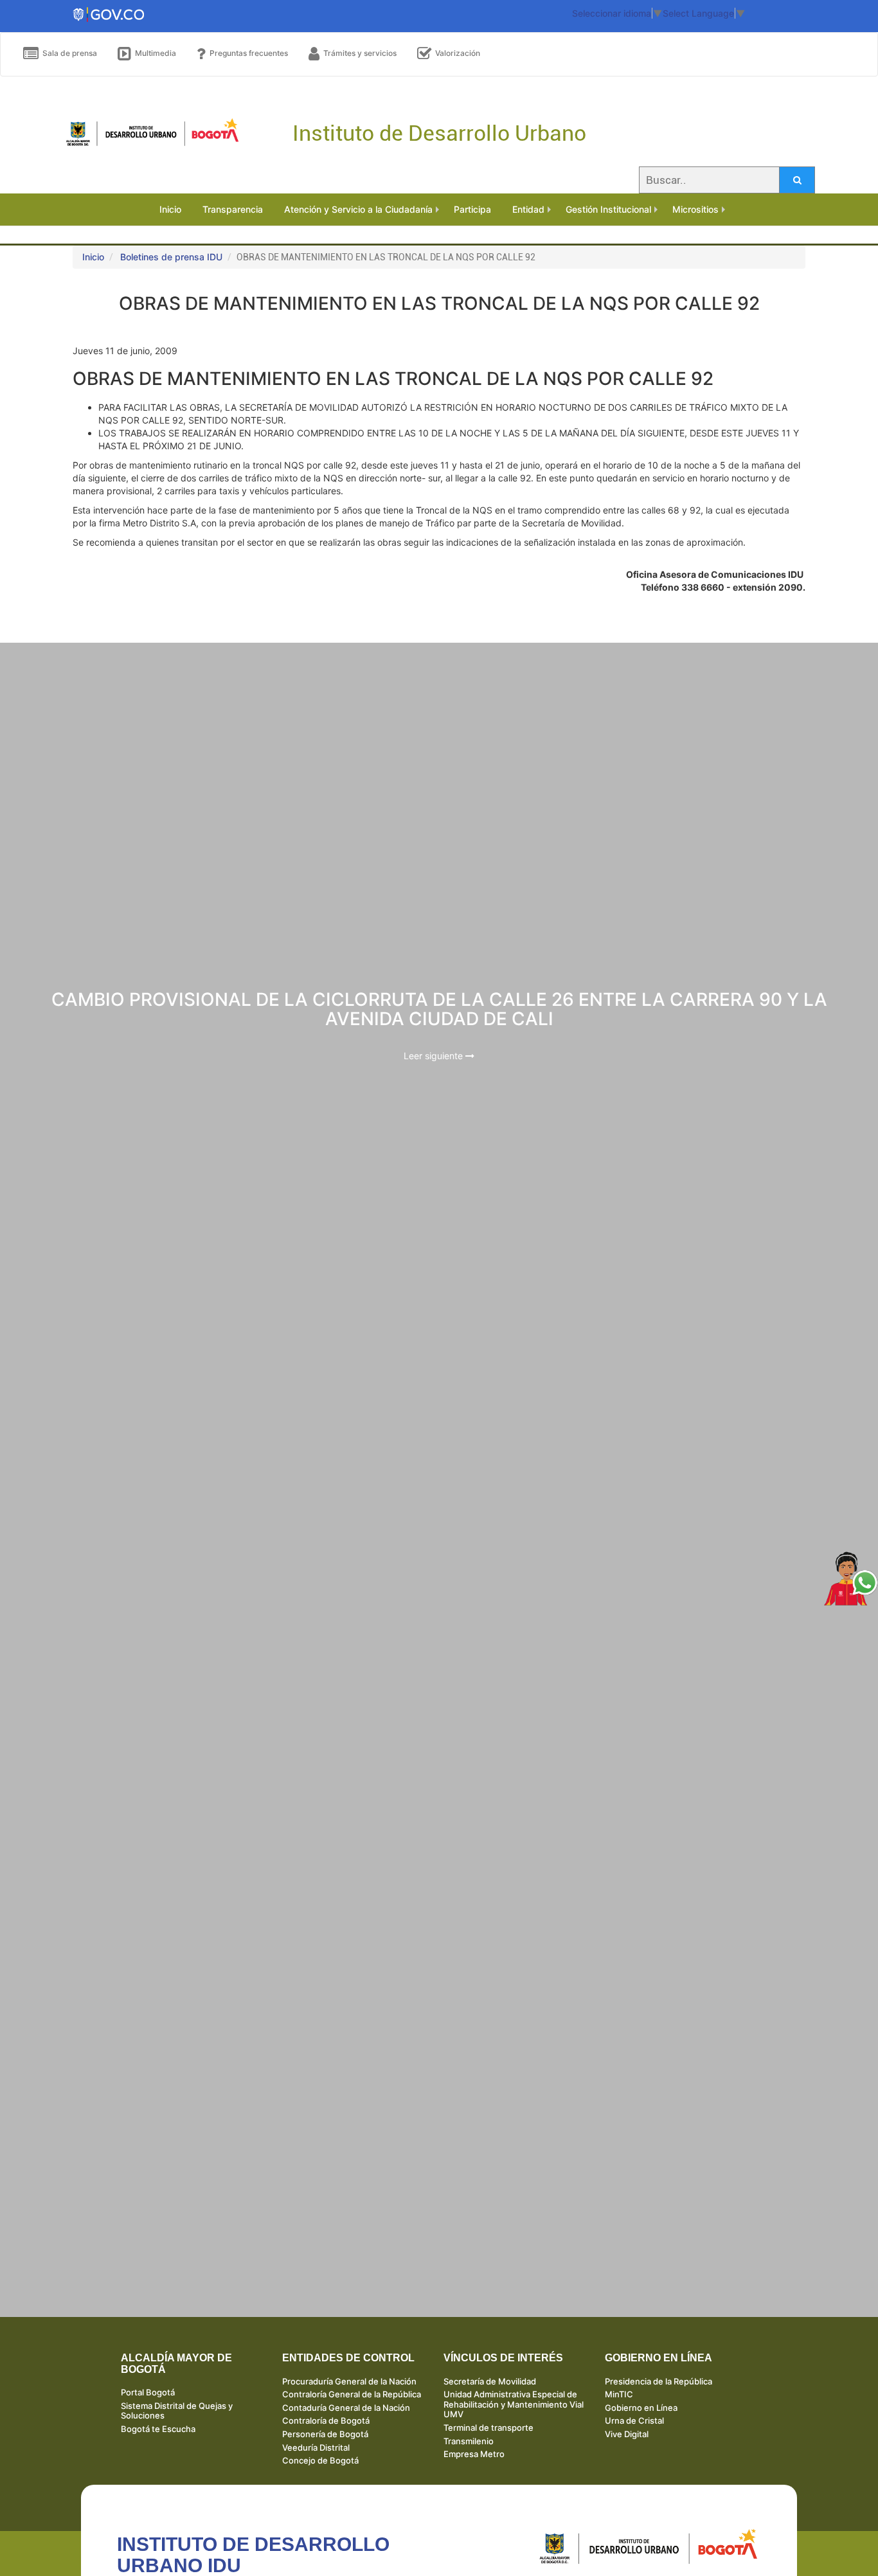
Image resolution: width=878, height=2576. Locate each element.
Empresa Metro (474, 2454)
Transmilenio (469, 2441)
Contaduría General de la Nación (346, 2408)
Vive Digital (627, 2434)
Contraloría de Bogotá (326, 2420)
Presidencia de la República (658, 2381)
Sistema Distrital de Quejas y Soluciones (177, 2411)
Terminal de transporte (488, 2428)
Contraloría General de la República (352, 2394)
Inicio (93, 257)
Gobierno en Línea (641, 2408)
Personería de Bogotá (325, 2434)
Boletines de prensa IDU (171, 257)
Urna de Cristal (634, 2420)
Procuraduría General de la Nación (349, 2381)
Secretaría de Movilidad (490, 2381)
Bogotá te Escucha (158, 2429)
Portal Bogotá (148, 2392)
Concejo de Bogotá (320, 2460)
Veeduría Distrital (316, 2447)
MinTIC (619, 2394)
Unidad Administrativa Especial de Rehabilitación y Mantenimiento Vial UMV (514, 2404)
